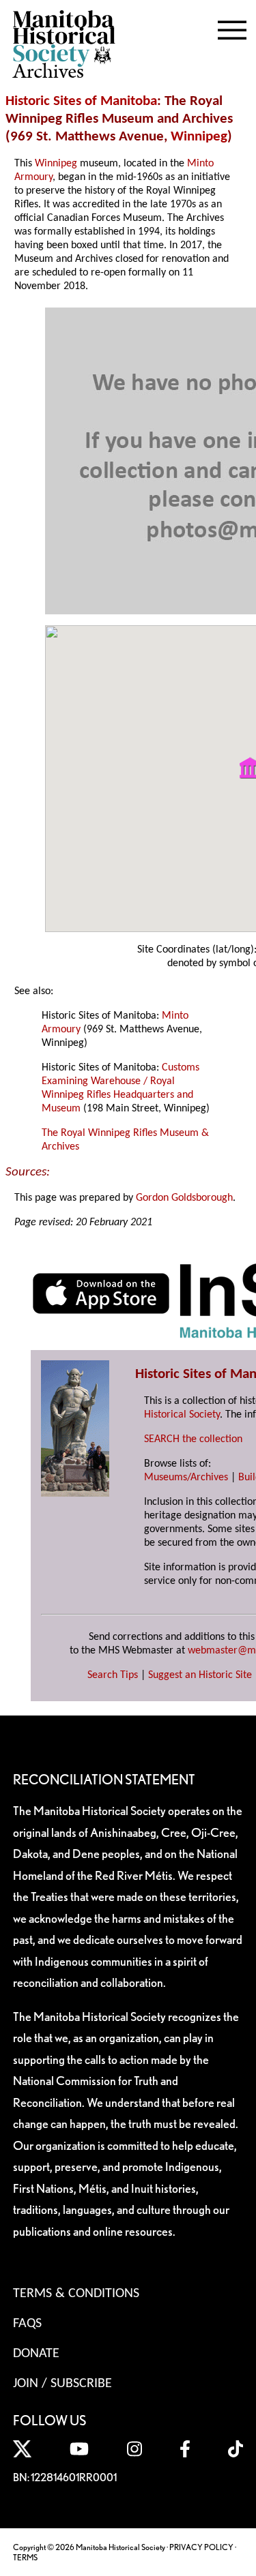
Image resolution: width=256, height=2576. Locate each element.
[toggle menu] (232, 27)
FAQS (27, 2324)
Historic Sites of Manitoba (81, 101)
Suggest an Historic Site (200, 1675)
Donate (36, 2354)
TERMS (25, 2557)
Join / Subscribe (62, 2384)
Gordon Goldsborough (184, 1198)
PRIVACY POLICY (201, 2547)
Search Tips (113, 1675)
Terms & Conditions (76, 2294)
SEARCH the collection (193, 1439)
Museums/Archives (186, 1478)
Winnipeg (199, 137)
